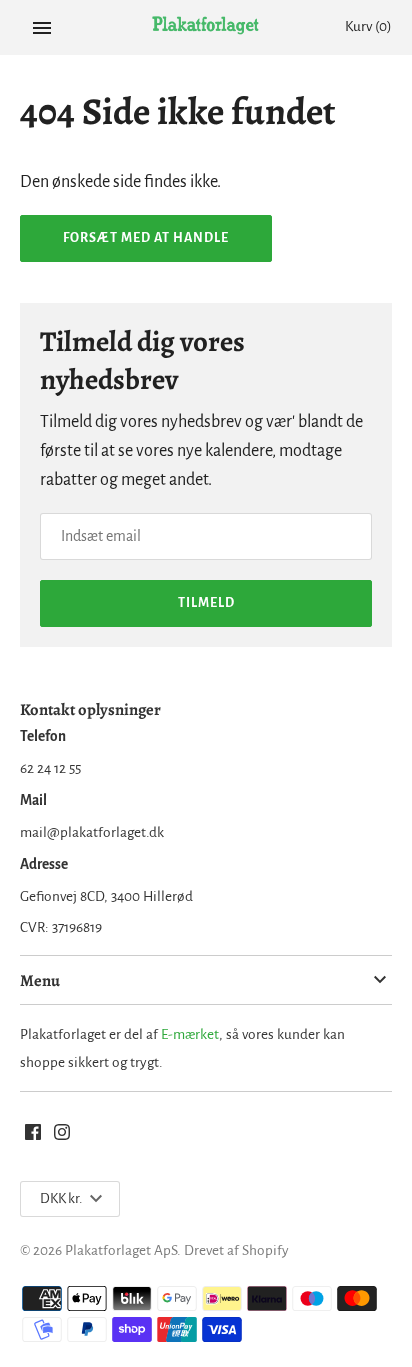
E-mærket (190, 1034)
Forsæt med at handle (146, 238)
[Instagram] (62, 1137)
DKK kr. (61, 1198)
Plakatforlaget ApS (121, 1250)
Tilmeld (206, 603)
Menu (40, 980)
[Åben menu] (42, 28)
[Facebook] (33, 1137)
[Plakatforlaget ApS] (206, 28)
